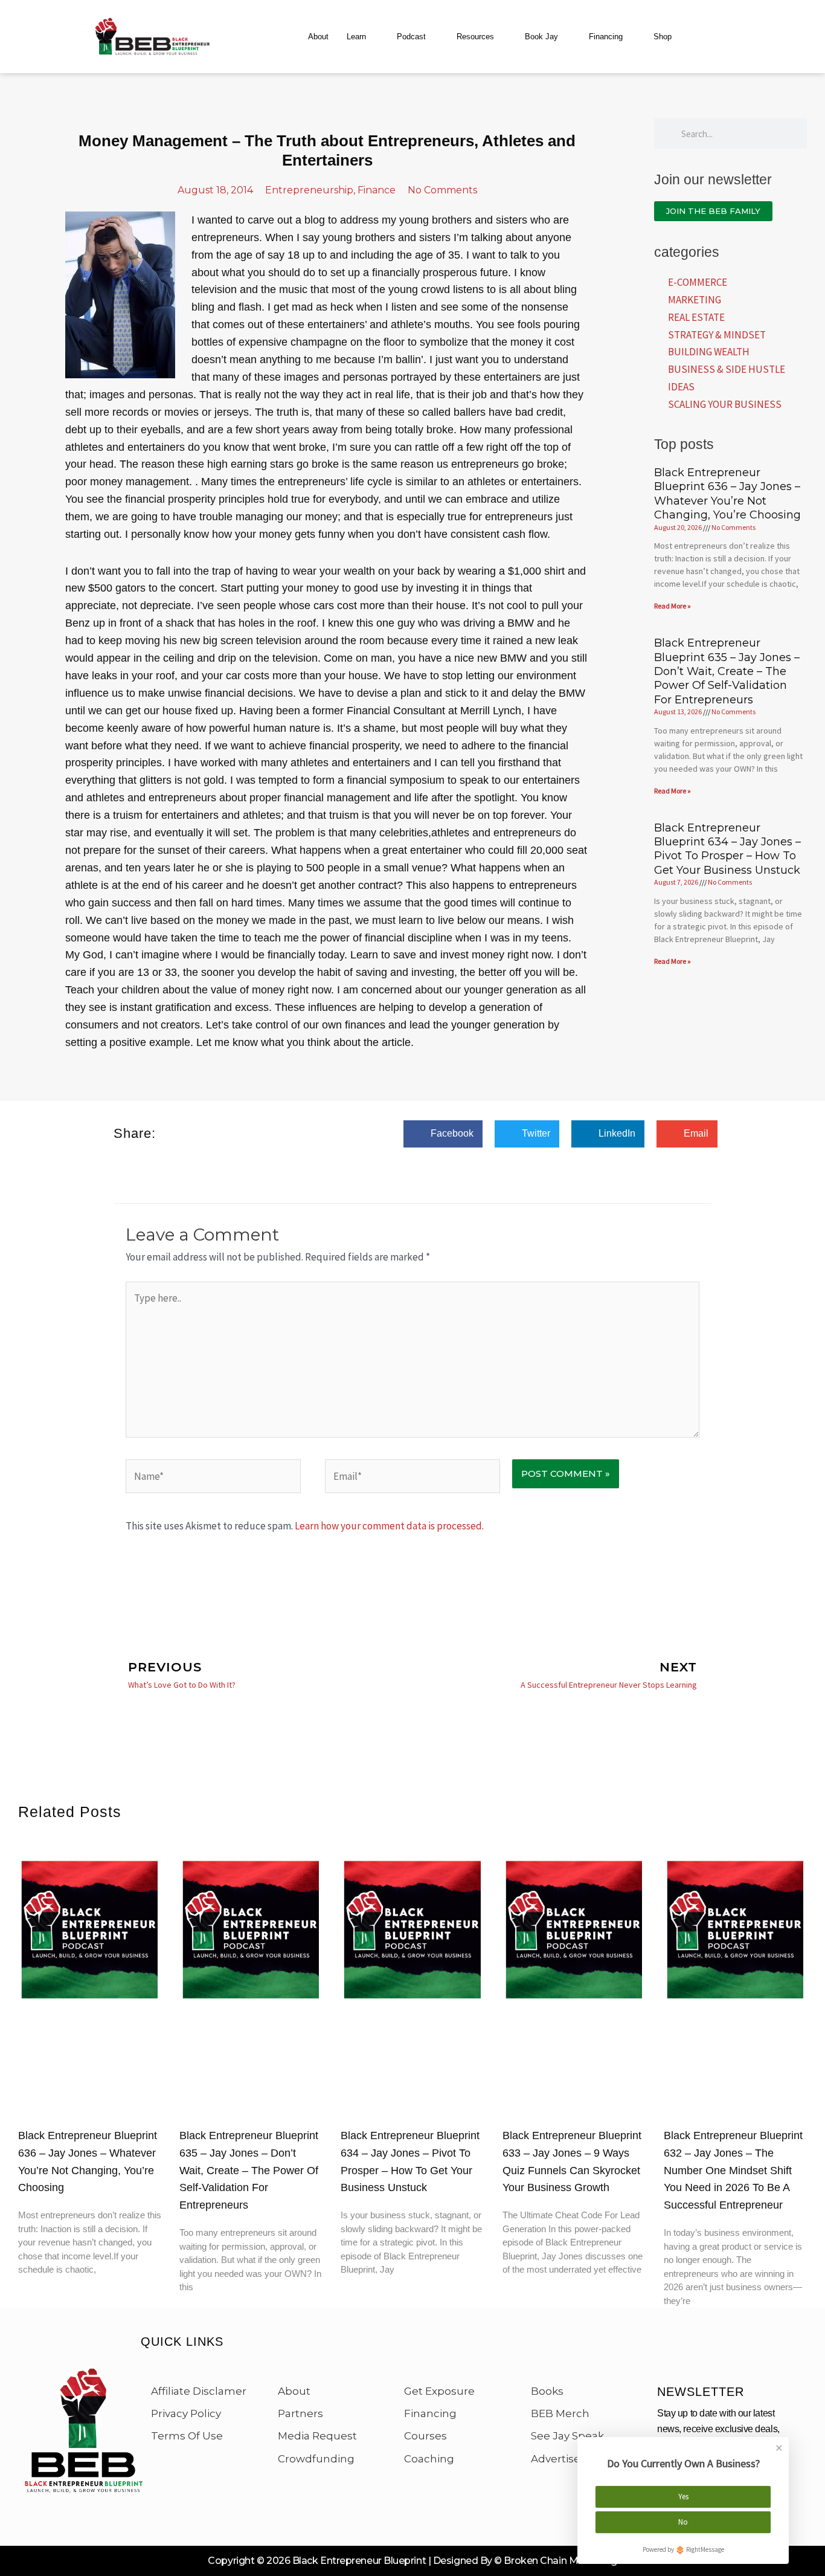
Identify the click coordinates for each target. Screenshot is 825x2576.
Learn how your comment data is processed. (389, 1526)
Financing (606, 37)
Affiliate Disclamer (199, 2391)
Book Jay (541, 37)
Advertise (556, 2459)
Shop (663, 37)
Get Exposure (439, 2391)
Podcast (411, 37)
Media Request (317, 2436)
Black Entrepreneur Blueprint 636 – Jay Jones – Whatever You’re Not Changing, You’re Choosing (727, 494)
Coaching (429, 2459)
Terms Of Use (187, 2436)
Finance (377, 190)
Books (547, 2391)
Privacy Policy (186, 2413)
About (318, 37)
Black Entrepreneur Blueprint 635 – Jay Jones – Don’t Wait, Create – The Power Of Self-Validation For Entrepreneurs (727, 671)
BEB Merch (560, 2413)
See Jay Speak (567, 2436)
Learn (356, 37)
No (683, 2522)
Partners (300, 2413)
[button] (443, 1134)
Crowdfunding (316, 2459)
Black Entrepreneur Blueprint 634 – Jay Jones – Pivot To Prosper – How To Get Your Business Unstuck (727, 849)
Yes (683, 2497)
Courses (425, 2436)
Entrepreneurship (309, 190)
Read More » (673, 606)
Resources (475, 37)
